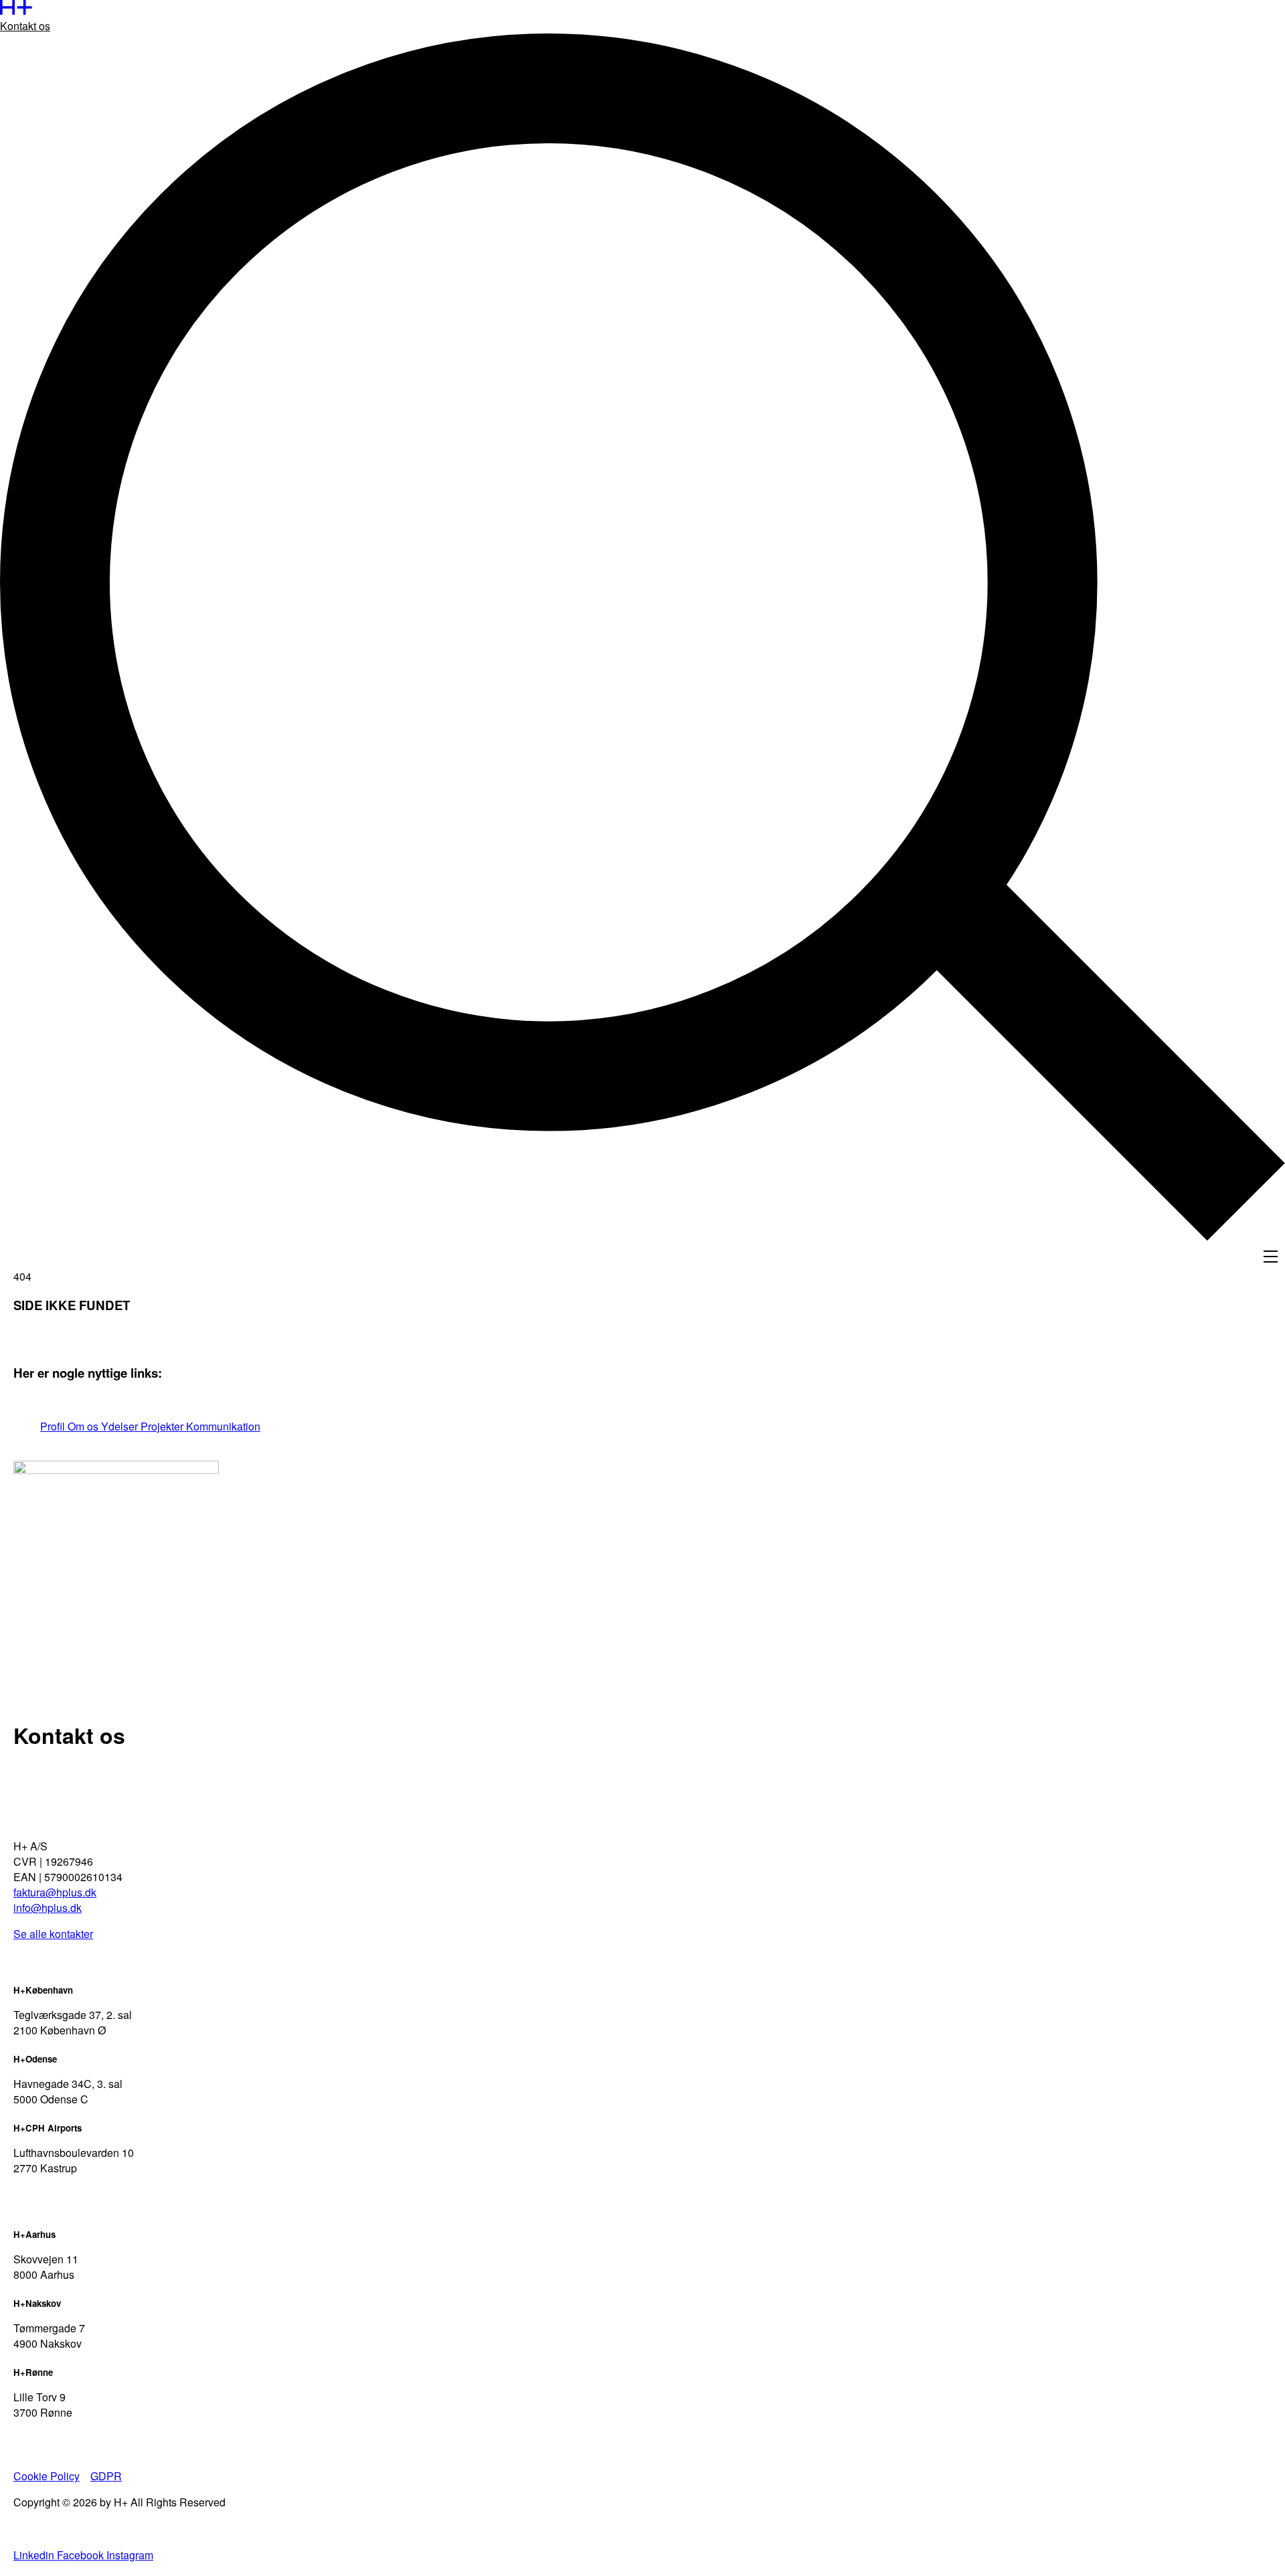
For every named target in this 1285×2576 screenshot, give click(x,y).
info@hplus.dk (48, 1908)
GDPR (106, 2476)
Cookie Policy (47, 2476)
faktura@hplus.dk (55, 1892)
